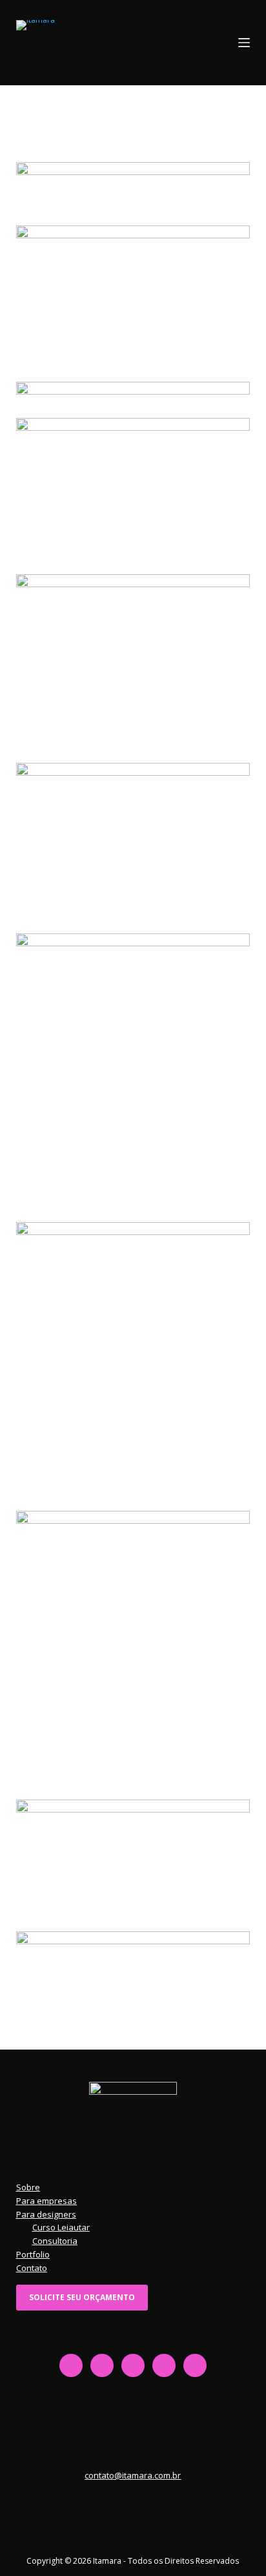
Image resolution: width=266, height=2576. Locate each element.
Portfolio (33, 2254)
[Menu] (244, 43)
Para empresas (46, 2201)
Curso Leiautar (61, 2227)
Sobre (28, 2187)
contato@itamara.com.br (133, 2475)
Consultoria (55, 2241)
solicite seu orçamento (82, 2297)
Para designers (46, 2214)
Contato (32, 2268)
